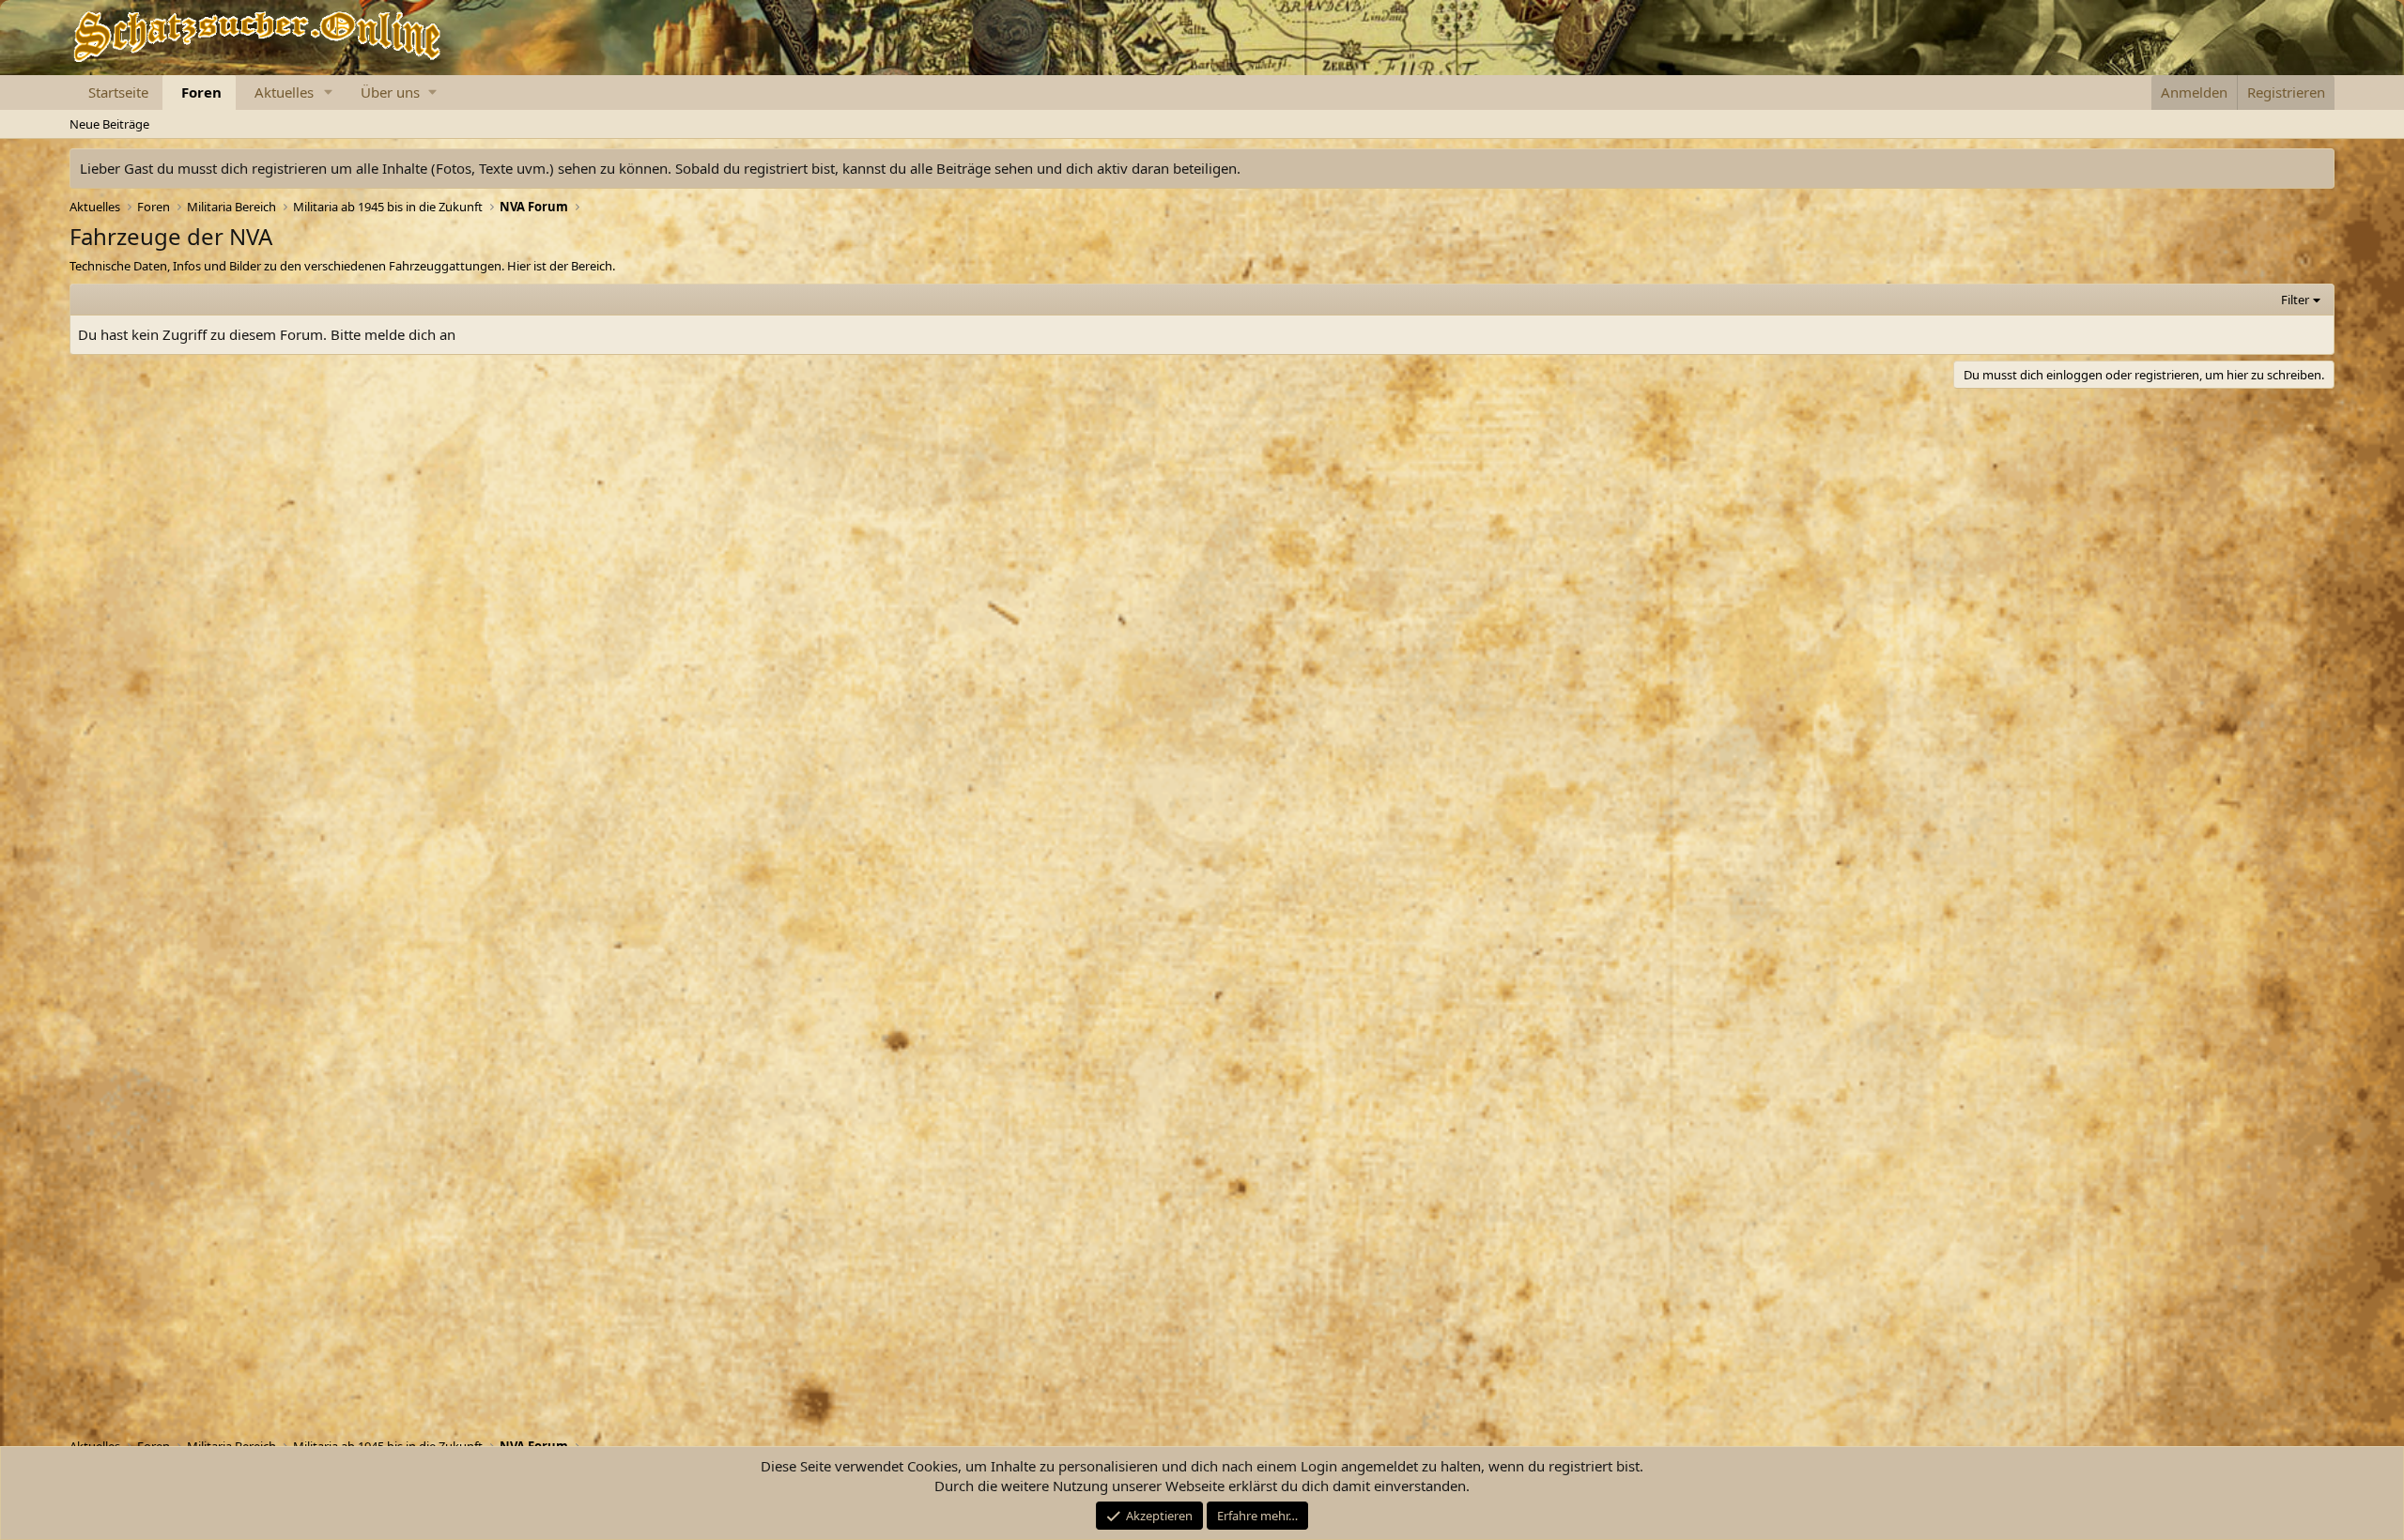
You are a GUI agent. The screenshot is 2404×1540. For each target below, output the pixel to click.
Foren (201, 92)
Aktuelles (284, 92)
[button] (329, 92)
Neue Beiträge (109, 124)
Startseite (118, 92)
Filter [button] (2295, 300)
